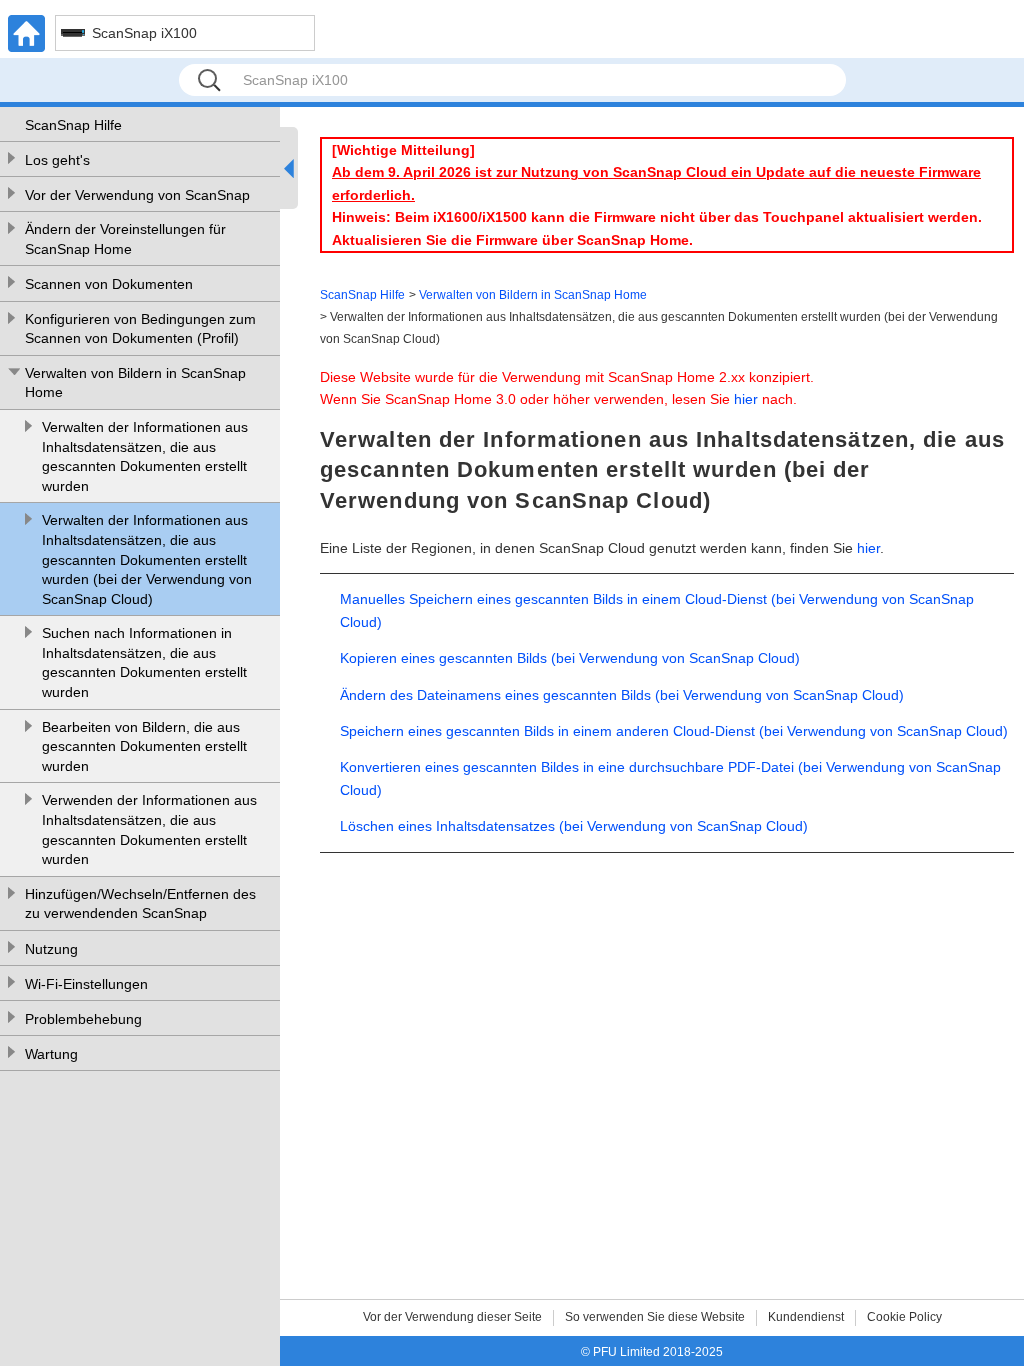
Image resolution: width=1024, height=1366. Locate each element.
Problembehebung (83, 1019)
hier (746, 399)
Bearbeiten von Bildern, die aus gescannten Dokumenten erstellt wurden (144, 746)
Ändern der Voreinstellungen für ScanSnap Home (125, 239)
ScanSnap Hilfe (73, 125)
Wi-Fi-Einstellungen (86, 984)
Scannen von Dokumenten (109, 284)
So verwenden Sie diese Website (655, 1317)
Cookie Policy (904, 1317)
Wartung (51, 1054)
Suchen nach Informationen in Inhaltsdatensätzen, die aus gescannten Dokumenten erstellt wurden (144, 662)
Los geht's (57, 160)
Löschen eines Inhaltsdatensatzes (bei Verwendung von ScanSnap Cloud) (574, 826)
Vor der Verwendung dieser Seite (452, 1317)
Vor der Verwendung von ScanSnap (137, 195)
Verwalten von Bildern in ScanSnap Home (135, 383)
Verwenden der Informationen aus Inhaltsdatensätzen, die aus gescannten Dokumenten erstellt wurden (149, 829)
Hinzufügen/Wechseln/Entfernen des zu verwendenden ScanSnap (140, 904)
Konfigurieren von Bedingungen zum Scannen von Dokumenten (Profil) (140, 329)
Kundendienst (806, 1317)
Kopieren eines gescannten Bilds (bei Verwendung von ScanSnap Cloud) (570, 658)
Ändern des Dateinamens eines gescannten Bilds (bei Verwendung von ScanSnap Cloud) (622, 695)
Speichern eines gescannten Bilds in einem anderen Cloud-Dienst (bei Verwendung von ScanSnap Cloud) (674, 731)
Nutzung (51, 949)
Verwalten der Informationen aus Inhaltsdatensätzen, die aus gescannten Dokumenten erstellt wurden (145, 456)
